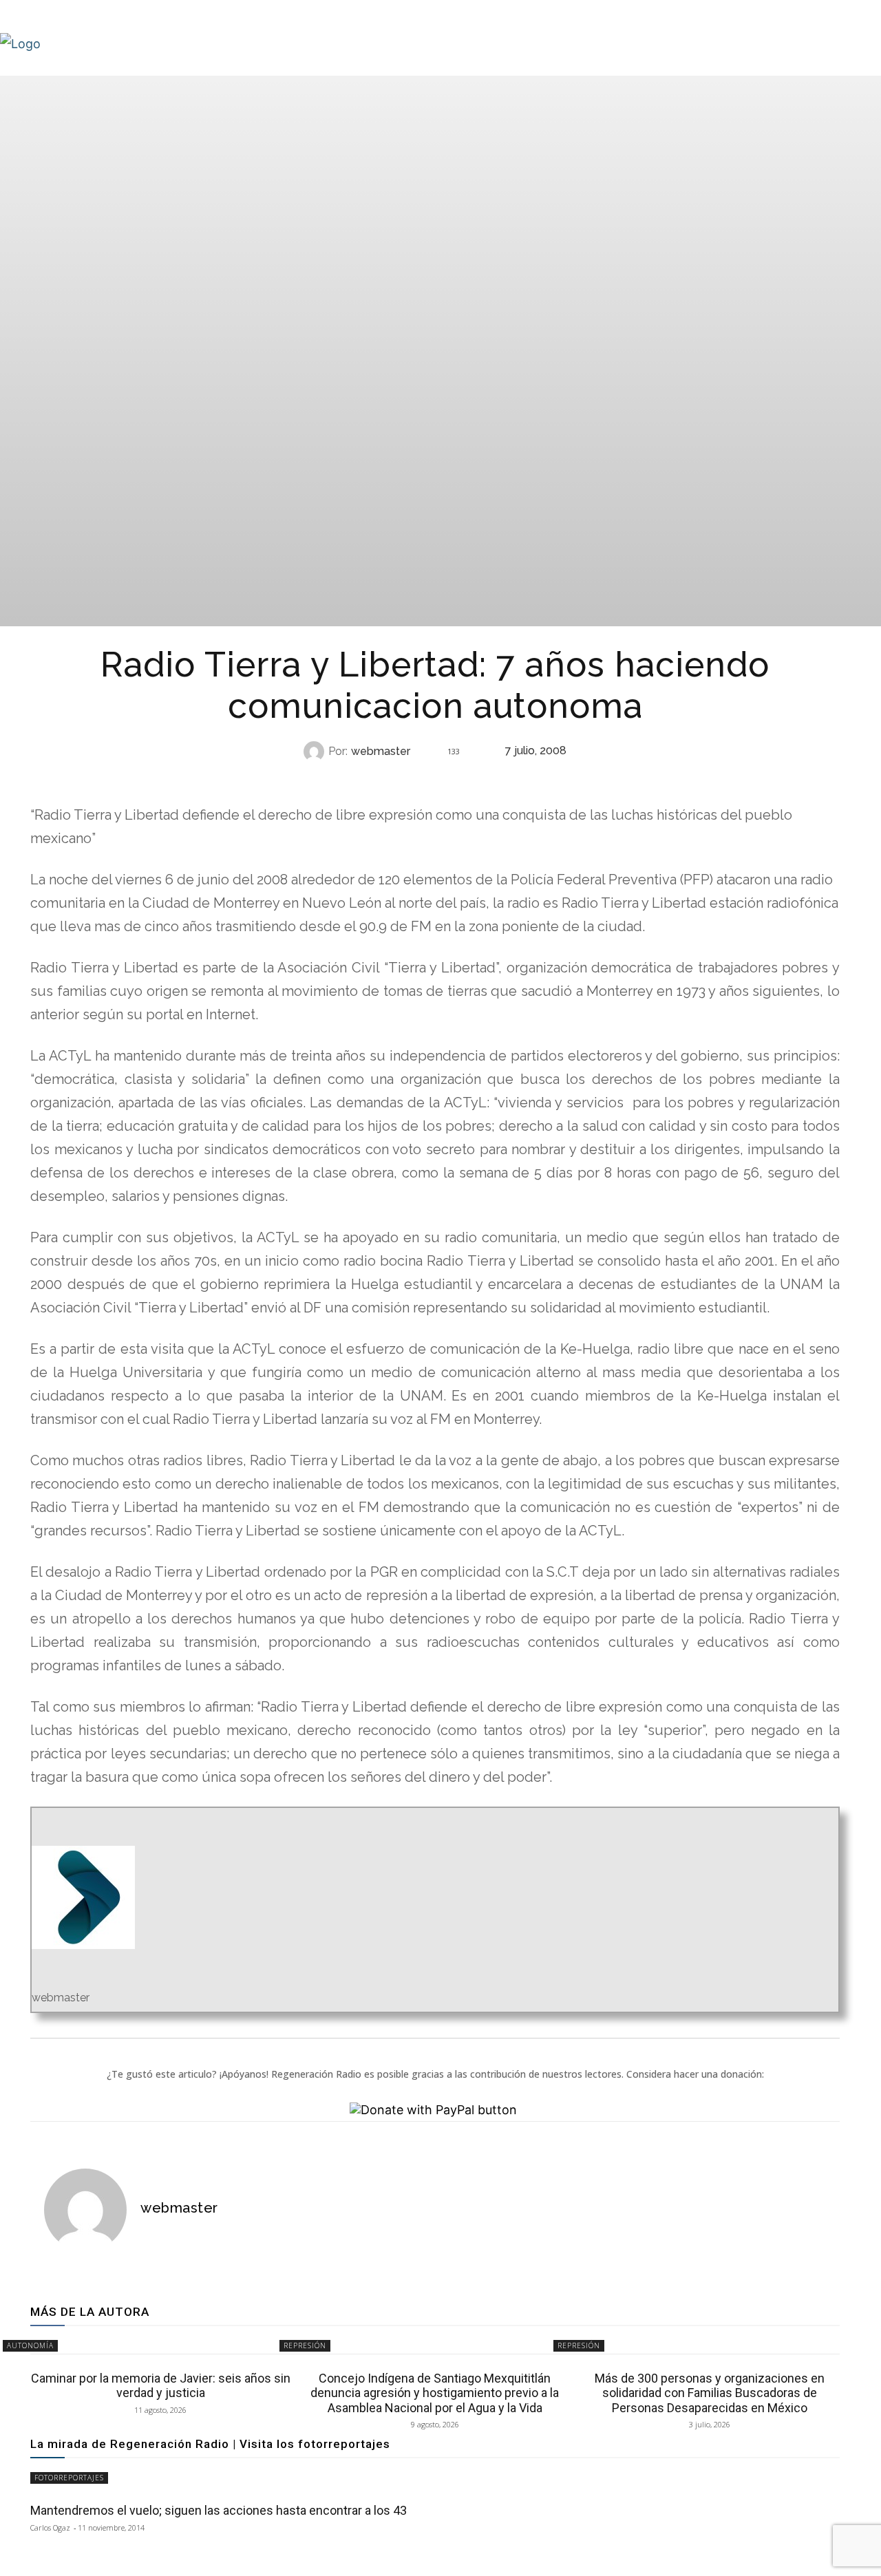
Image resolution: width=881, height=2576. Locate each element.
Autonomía (30, 2345)
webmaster (381, 752)
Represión (434, 779)
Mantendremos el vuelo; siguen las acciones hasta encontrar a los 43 (219, 2510)
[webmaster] (316, 752)
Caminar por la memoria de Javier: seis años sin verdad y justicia (161, 2386)
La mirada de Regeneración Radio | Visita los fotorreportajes (210, 2444)
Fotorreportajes (69, 2478)
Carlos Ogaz (50, 2527)
